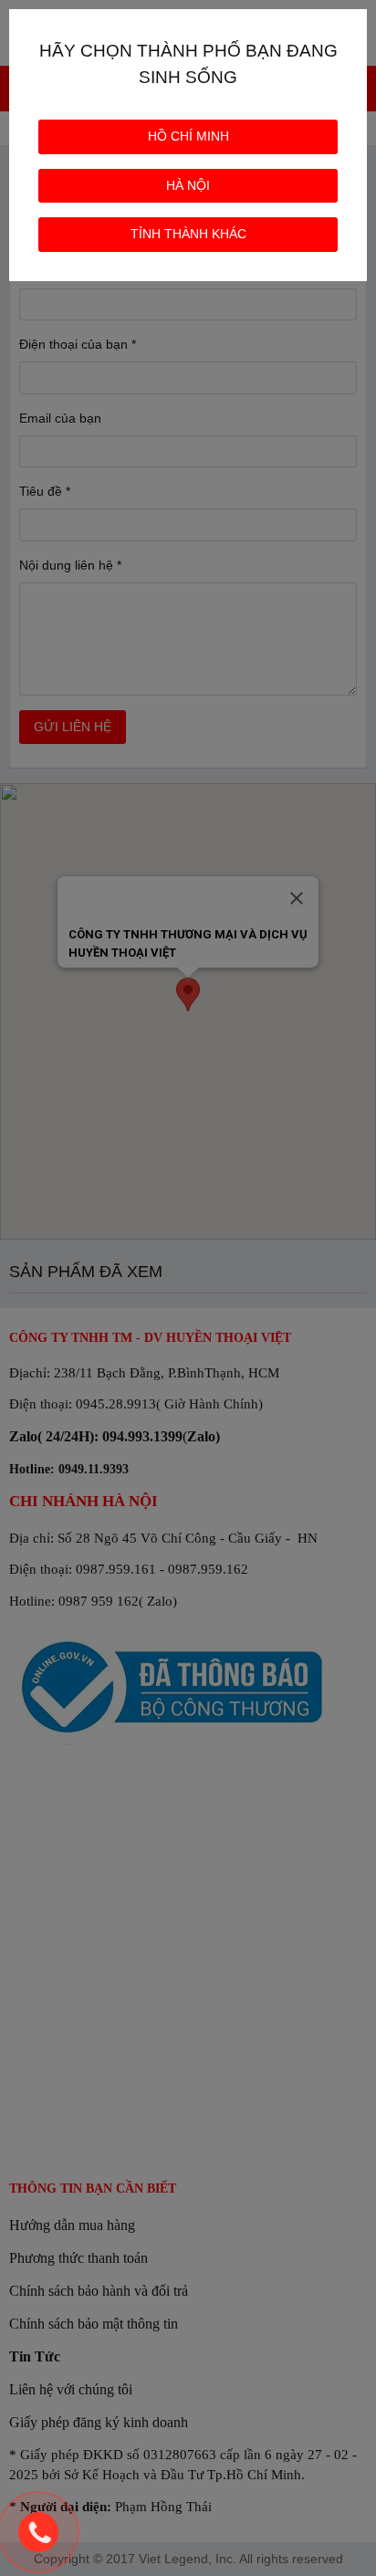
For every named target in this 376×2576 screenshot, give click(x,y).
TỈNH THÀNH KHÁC (188, 234)
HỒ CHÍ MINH (188, 136)
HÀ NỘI (188, 185)
